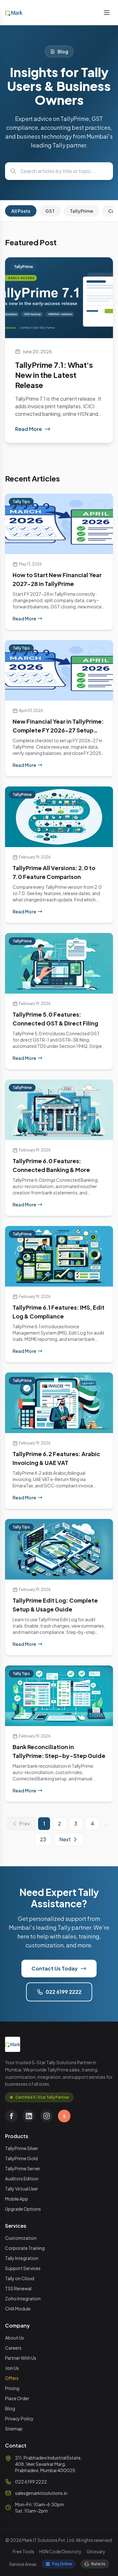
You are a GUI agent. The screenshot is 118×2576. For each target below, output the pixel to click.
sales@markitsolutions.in (41, 2493)
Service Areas (23, 2564)
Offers (12, 2378)
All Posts (21, 211)
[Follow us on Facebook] (11, 2116)
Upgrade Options (23, 2209)
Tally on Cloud (20, 2278)
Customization (21, 2238)
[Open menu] (107, 13)
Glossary (96, 2551)
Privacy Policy (19, 2418)
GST (50, 211)
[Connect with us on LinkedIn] (29, 2116)
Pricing (12, 2388)
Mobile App (17, 2199)
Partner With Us (21, 2358)
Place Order (17, 2398)
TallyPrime (81, 211)
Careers (13, 2348)
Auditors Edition (22, 2179)
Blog (10, 2408)
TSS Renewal (18, 2288)
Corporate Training (25, 2248)
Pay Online (62, 2564)
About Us (14, 2338)
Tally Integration (22, 2258)
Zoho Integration (23, 2298)
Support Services (23, 2268)
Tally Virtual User (22, 2189)
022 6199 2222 (64, 1992)
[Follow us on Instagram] (47, 2116)
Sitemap (14, 2429)
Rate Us (98, 2564)
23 (43, 1839)
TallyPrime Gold (21, 2158)
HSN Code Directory (60, 2551)
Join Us (12, 2368)
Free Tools (23, 2551)
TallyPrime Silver (22, 2148)
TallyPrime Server (23, 2168)
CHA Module (18, 2309)
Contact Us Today (55, 1968)
